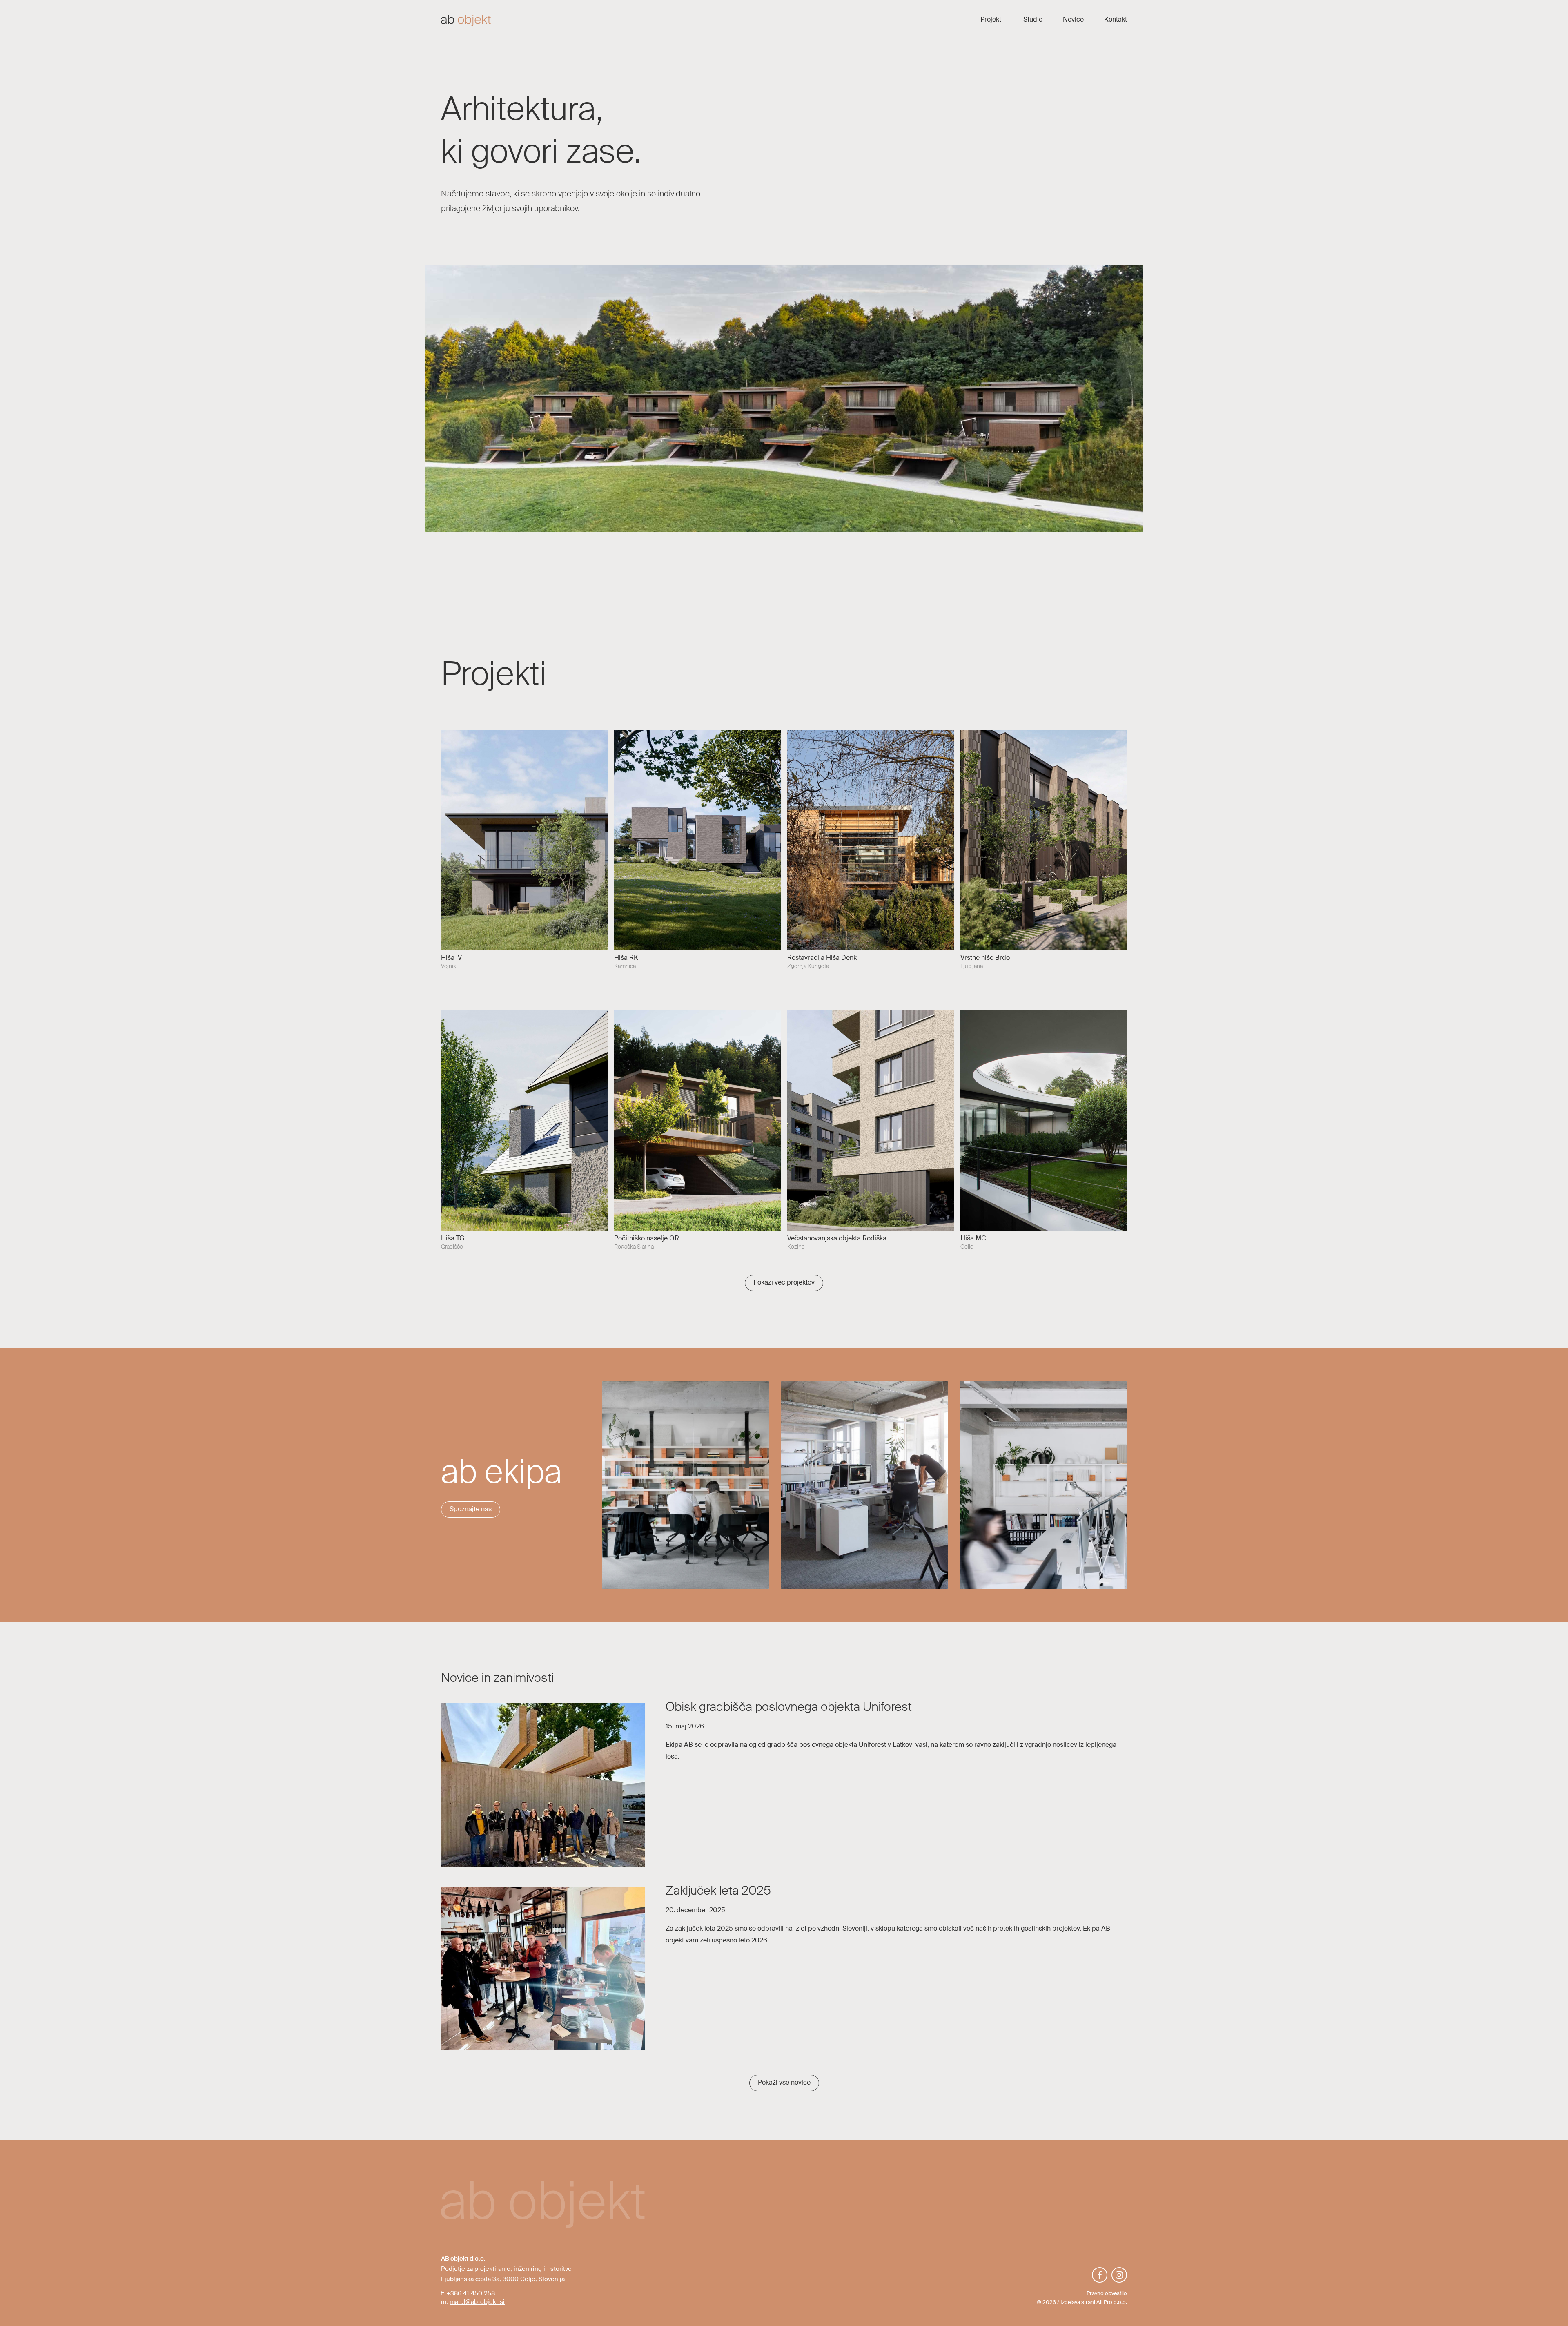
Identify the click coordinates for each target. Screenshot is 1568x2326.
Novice (1073, 20)
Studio (1033, 20)
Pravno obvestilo (1107, 2294)
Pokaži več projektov (784, 1283)
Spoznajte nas (471, 1510)
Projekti (992, 20)
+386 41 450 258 (471, 2294)
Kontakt (1116, 20)
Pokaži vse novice (784, 2083)
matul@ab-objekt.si (477, 2302)
